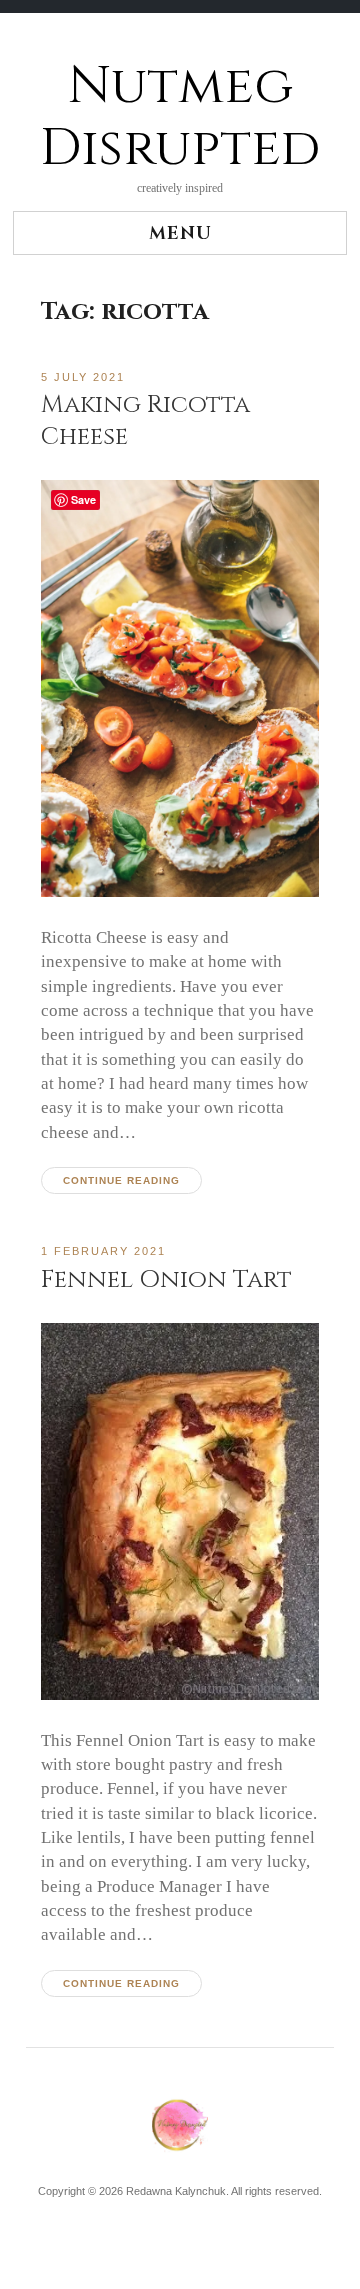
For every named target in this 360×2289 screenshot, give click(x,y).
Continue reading (121, 1180)
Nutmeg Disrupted (180, 117)
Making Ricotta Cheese (145, 420)
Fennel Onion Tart (166, 1279)
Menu (180, 233)
